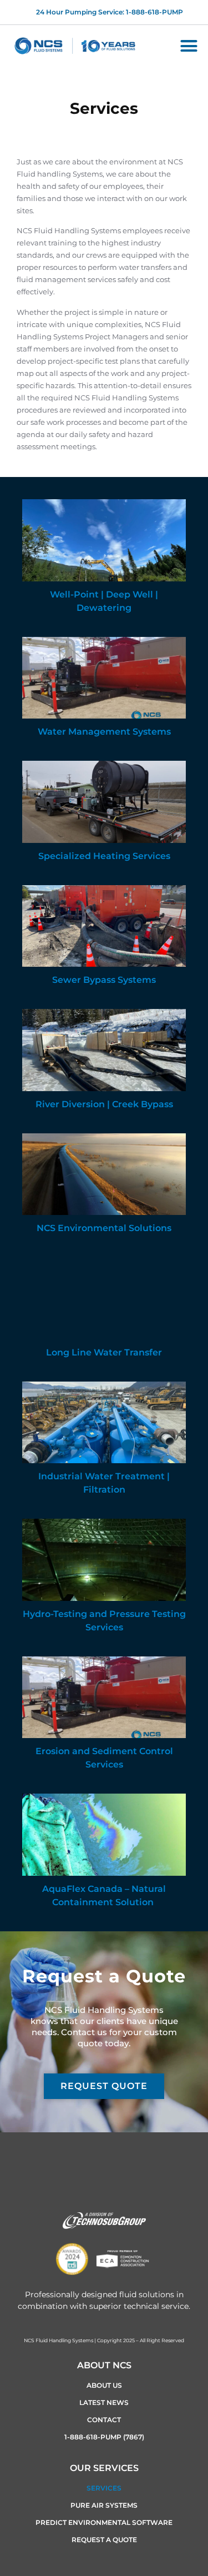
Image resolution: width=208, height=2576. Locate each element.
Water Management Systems (104, 732)
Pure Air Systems (104, 2505)
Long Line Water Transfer (104, 1352)
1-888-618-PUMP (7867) (104, 2437)
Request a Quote (104, 2540)
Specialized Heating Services (104, 856)
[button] (189, 46)
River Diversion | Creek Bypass (104, 1104)
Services (104, 2488)
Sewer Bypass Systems (104, 980)
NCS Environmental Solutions (104, 1228)
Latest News (104, 2402)
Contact (104, 2420)
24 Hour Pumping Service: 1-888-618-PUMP (110, 12)
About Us (104, 2385)
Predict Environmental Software (104, 2522)
